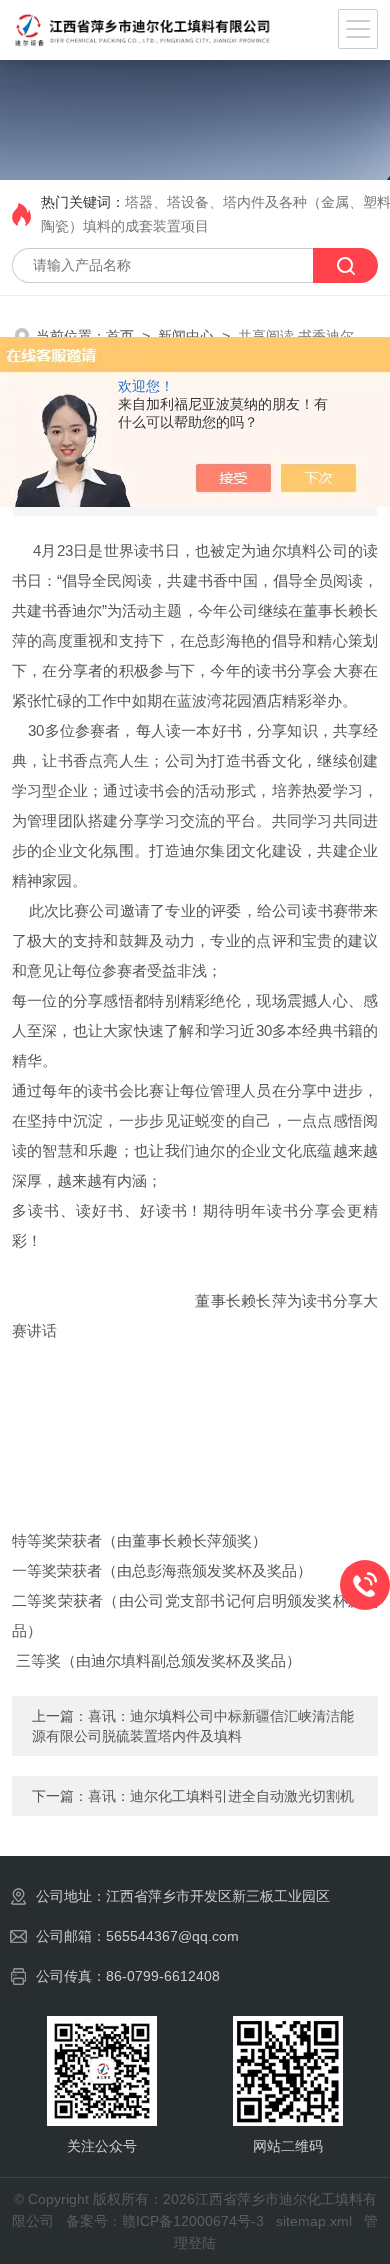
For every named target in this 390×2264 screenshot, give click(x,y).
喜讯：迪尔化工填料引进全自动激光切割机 (221, 1796)
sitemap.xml (314, 2221)
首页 (120, 336)
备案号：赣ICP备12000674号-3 (165, 2221)
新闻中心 (186, 336)
